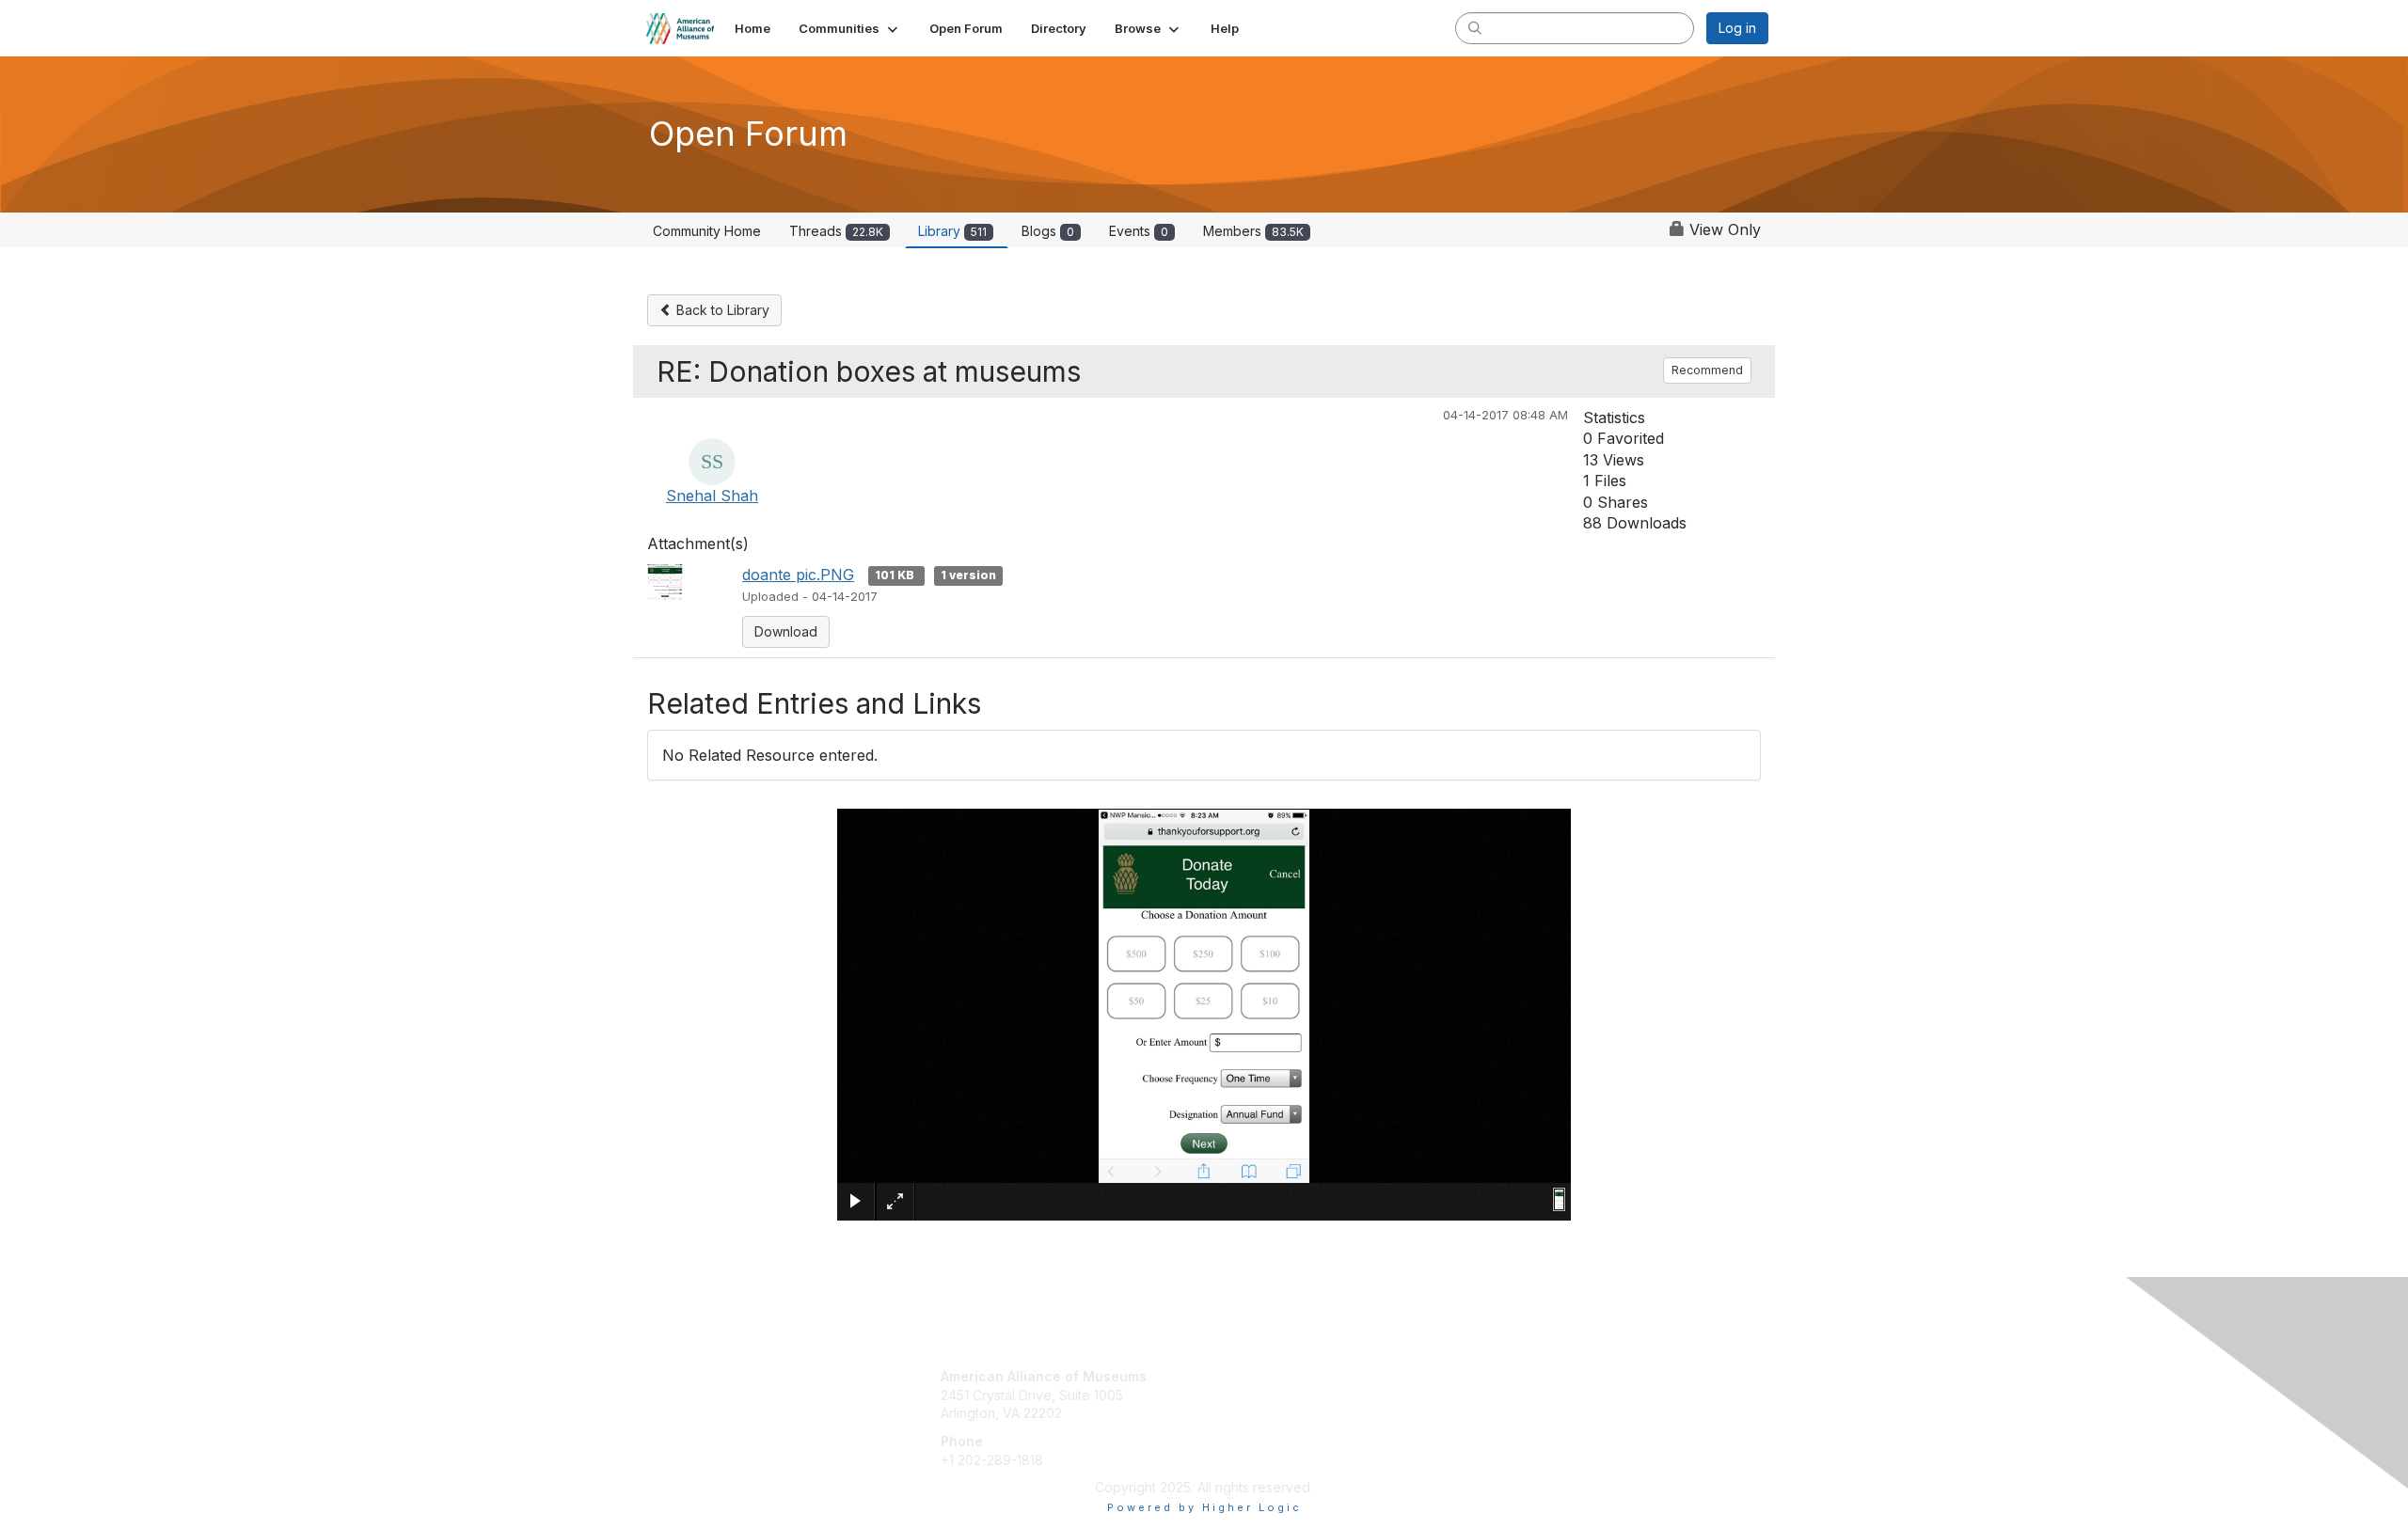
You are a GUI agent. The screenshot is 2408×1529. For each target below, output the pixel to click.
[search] (1475, 27)
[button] (850, 28)
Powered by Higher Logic (1204, 1507)
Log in (1737, 28)
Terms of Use (1525, 1395)
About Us (1512, 1376)
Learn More (1247, 1413)
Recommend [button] (1707, 370)
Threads (836, 231)
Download (786, 631)
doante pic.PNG (798, 575)
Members (1253, 231)
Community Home (707, 231)
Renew (1233, 1395)
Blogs (1048, 231)
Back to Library (721, 310)
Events (1139, 231)
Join (1225, 1376)
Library (952, 231)
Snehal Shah (712, 496)
